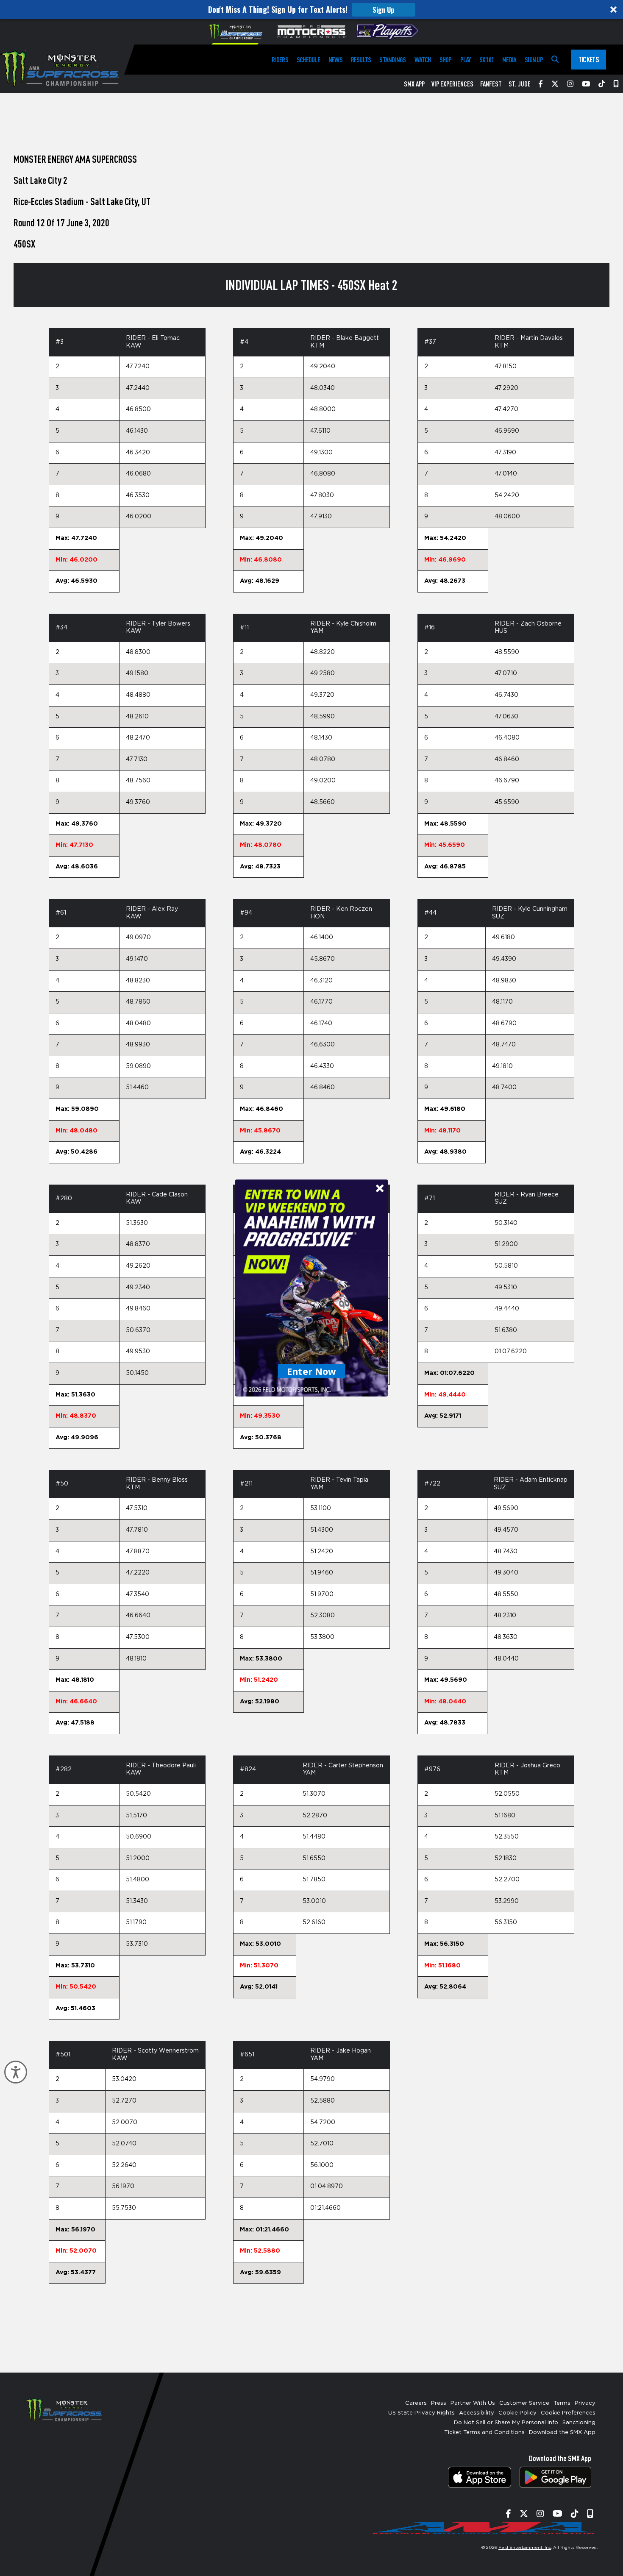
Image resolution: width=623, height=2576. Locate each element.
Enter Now (312, 1371)
